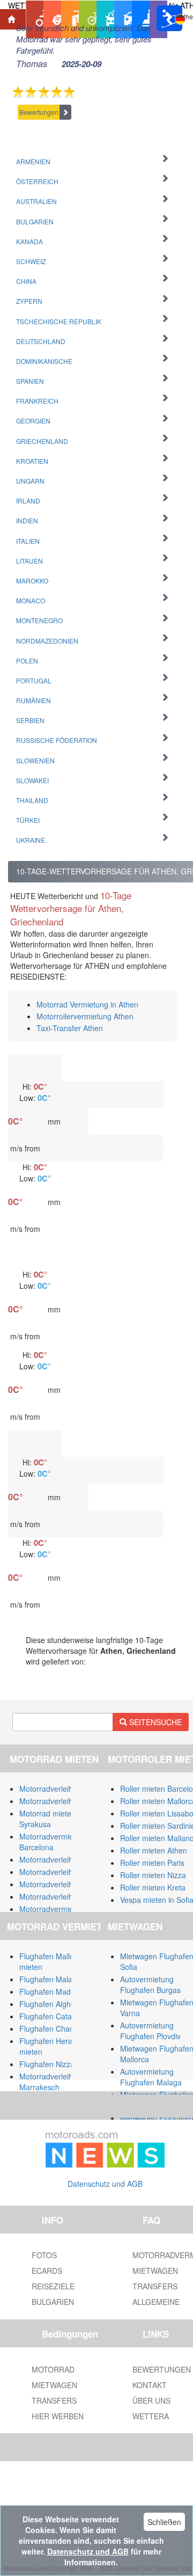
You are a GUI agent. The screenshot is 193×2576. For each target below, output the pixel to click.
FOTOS (44, 2255)
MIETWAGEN (54, 2385)
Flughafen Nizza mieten (60, 2064)
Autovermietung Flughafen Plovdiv (150, 2031)
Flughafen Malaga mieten (63, 1979)
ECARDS (47, 2271)
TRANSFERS (54, 2400)
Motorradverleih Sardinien (63, 1801)
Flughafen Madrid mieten (62, 1991)
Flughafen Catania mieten (63, 2016)
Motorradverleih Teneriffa (62, 1859)
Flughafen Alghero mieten (63, 2004)
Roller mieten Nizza (153, 1875)
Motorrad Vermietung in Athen (87, 1004)
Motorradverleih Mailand (61, 1789)
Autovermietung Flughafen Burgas (150, 1984)
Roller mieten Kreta (153, 1887)
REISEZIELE (53, 2286)
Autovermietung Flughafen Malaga (151, 2077)
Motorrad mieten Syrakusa (47, 1819)
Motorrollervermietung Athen (85, 1016)
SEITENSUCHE (154, 1722)
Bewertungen (39, 112)
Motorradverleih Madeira (61, 1896)
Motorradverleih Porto (56, 1884)
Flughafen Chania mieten (62, 2028)
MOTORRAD (53, 2369)
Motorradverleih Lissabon (62, 1872)
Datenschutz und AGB (105, 2184)
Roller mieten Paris (152, 1863)
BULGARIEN (53, 2302)
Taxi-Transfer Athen (70, 1028)
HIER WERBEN (58, 2416)
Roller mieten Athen (154, 1850)
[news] (105, 2147)
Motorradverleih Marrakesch (46, 2082)
